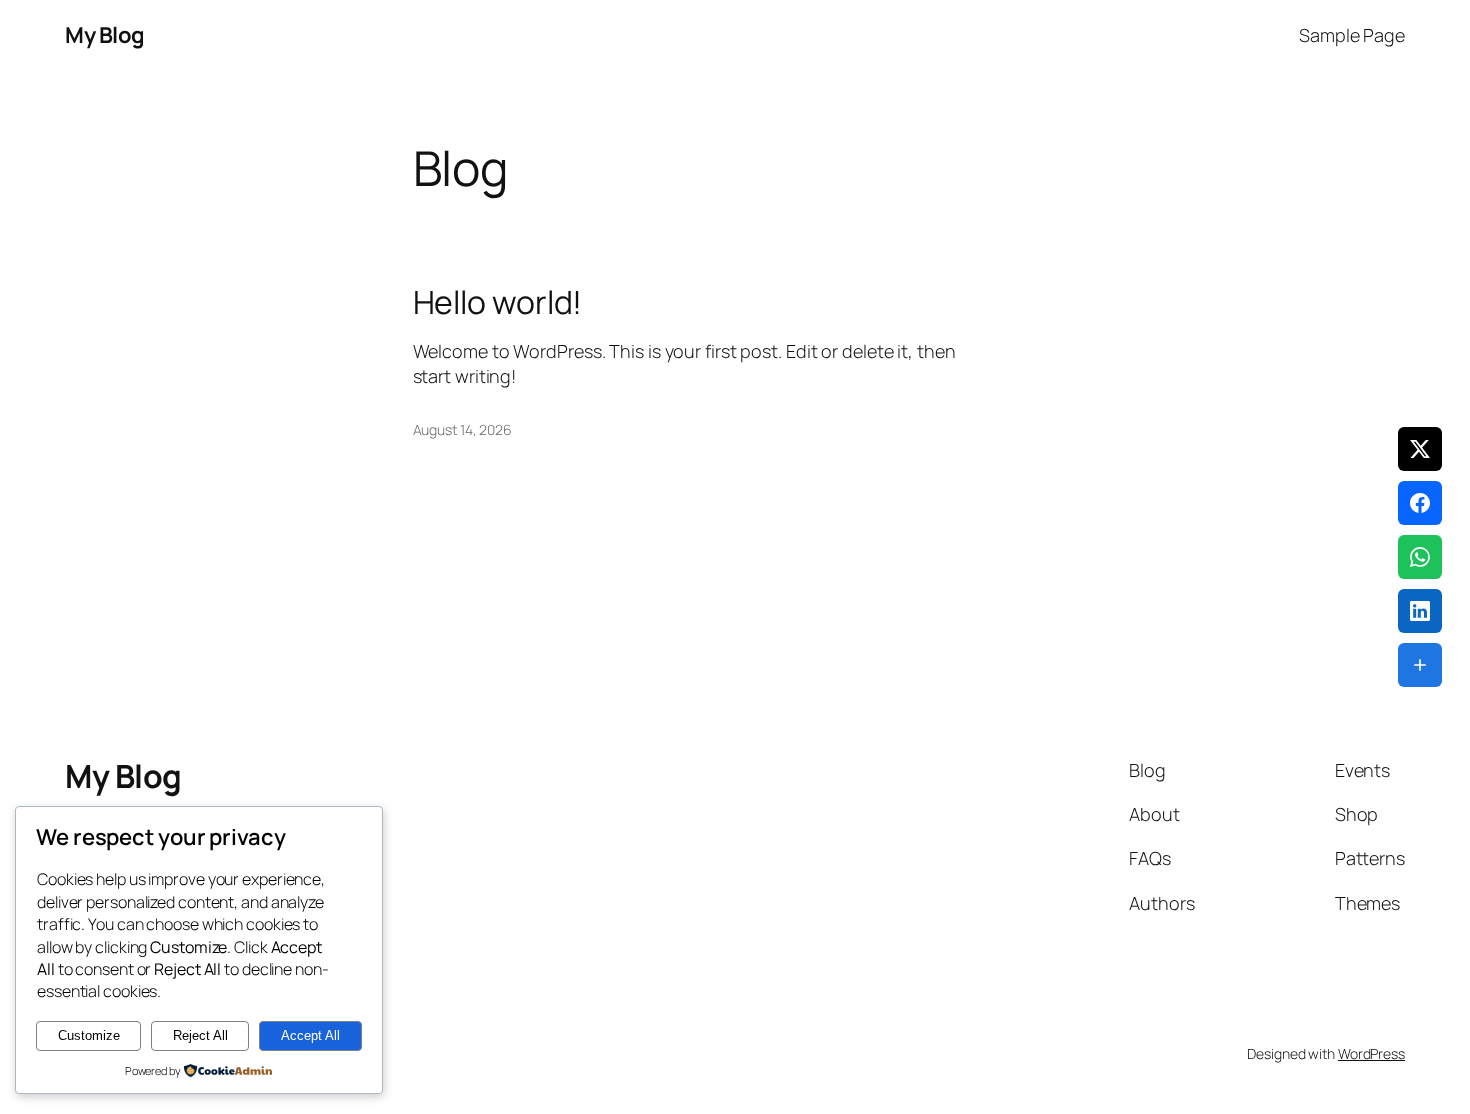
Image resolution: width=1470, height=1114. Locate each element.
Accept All (310, 1035)
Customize (89, 1035)
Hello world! (498, 302)
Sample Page (1352, 35)
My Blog (105, 35)
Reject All (200, 1035)
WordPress (1371, 1053)
